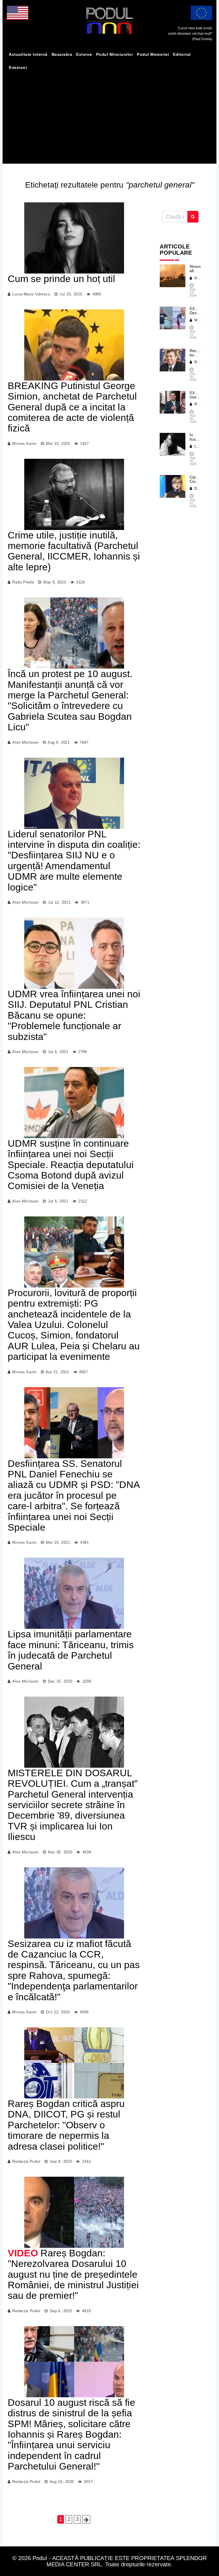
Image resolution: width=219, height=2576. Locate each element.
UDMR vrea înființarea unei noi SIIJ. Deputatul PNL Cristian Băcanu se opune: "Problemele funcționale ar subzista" (74, 1015)
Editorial (182, 54)
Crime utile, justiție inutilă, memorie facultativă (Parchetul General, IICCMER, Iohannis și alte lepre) (74, 551)
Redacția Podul (26, 2161)
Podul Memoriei (153, 54)
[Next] (86, 2519)
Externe (84, 54)
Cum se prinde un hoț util (61, 279)
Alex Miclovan (25, 742)
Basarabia (62, 54)
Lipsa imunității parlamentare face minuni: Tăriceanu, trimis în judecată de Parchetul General (71, 1650)
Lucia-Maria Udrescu (31, 294)
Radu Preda (23, 582)
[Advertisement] (109, 117)
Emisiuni (18, 67)
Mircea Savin (24, 444)
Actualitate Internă (28, 54)
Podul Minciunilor (115, 54)
